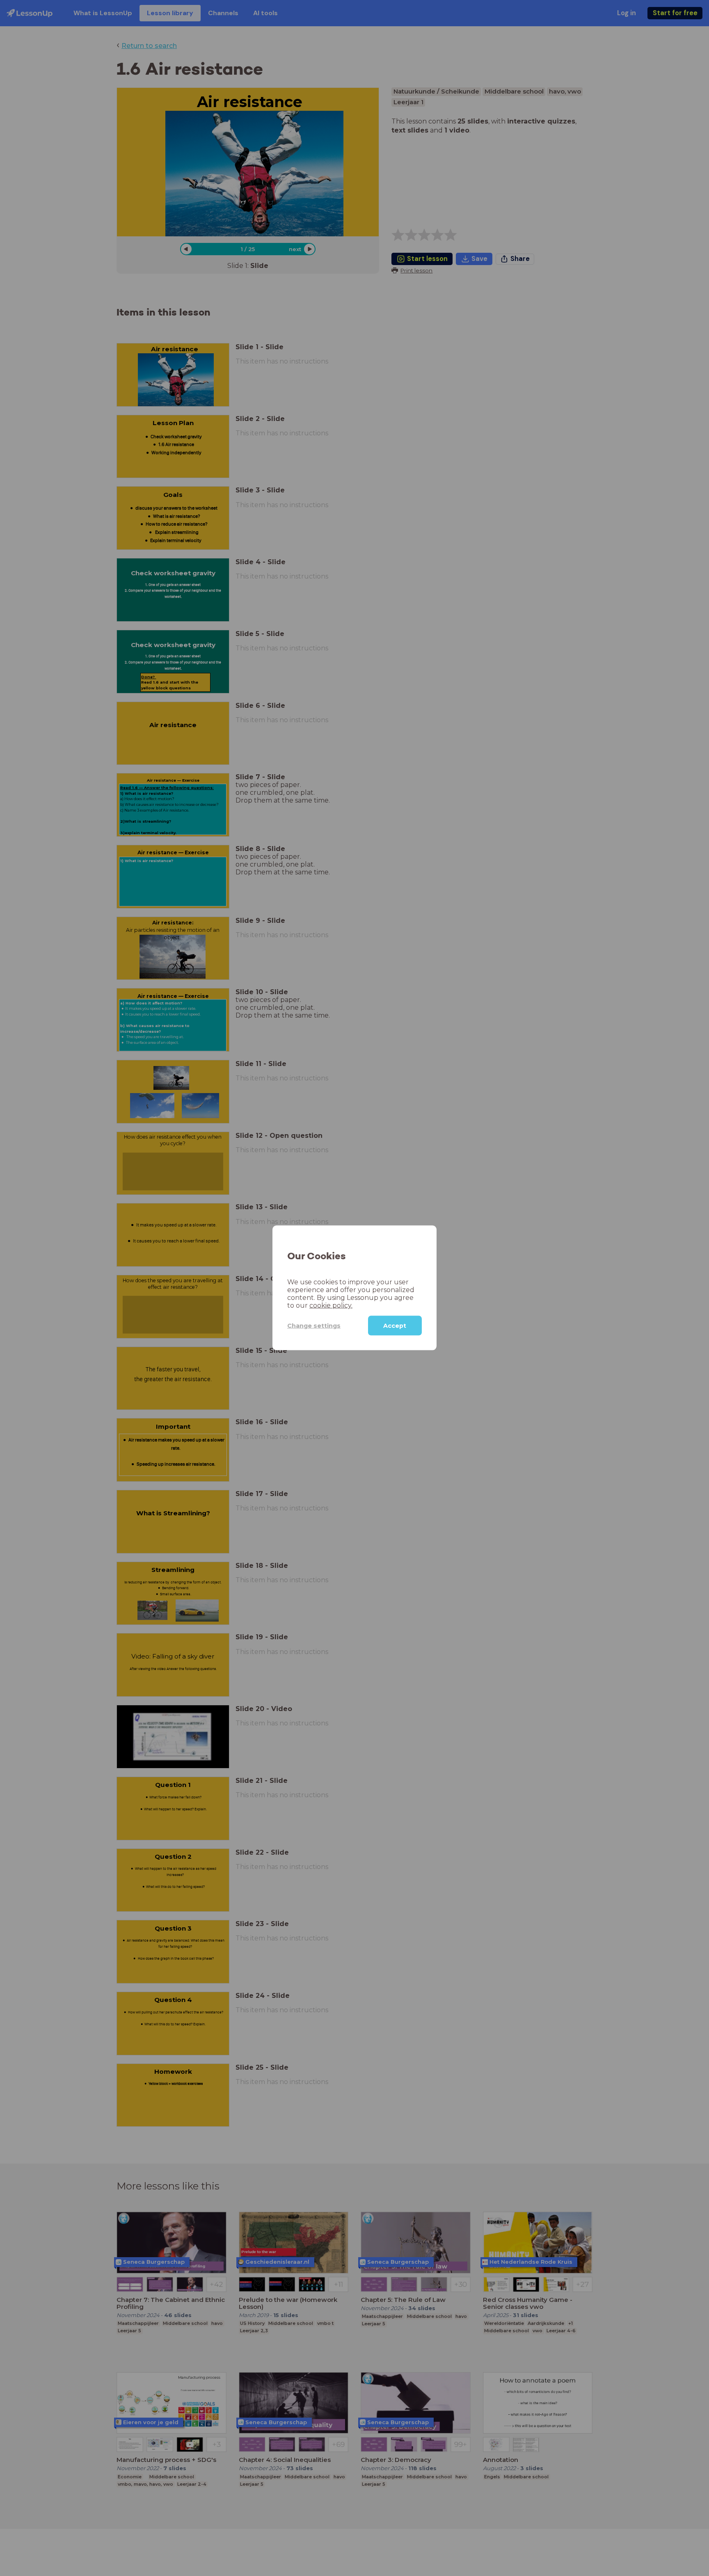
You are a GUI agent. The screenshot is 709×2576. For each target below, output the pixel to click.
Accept (395, 1326)
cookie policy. (331, 1305)
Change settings (314, 1326)
